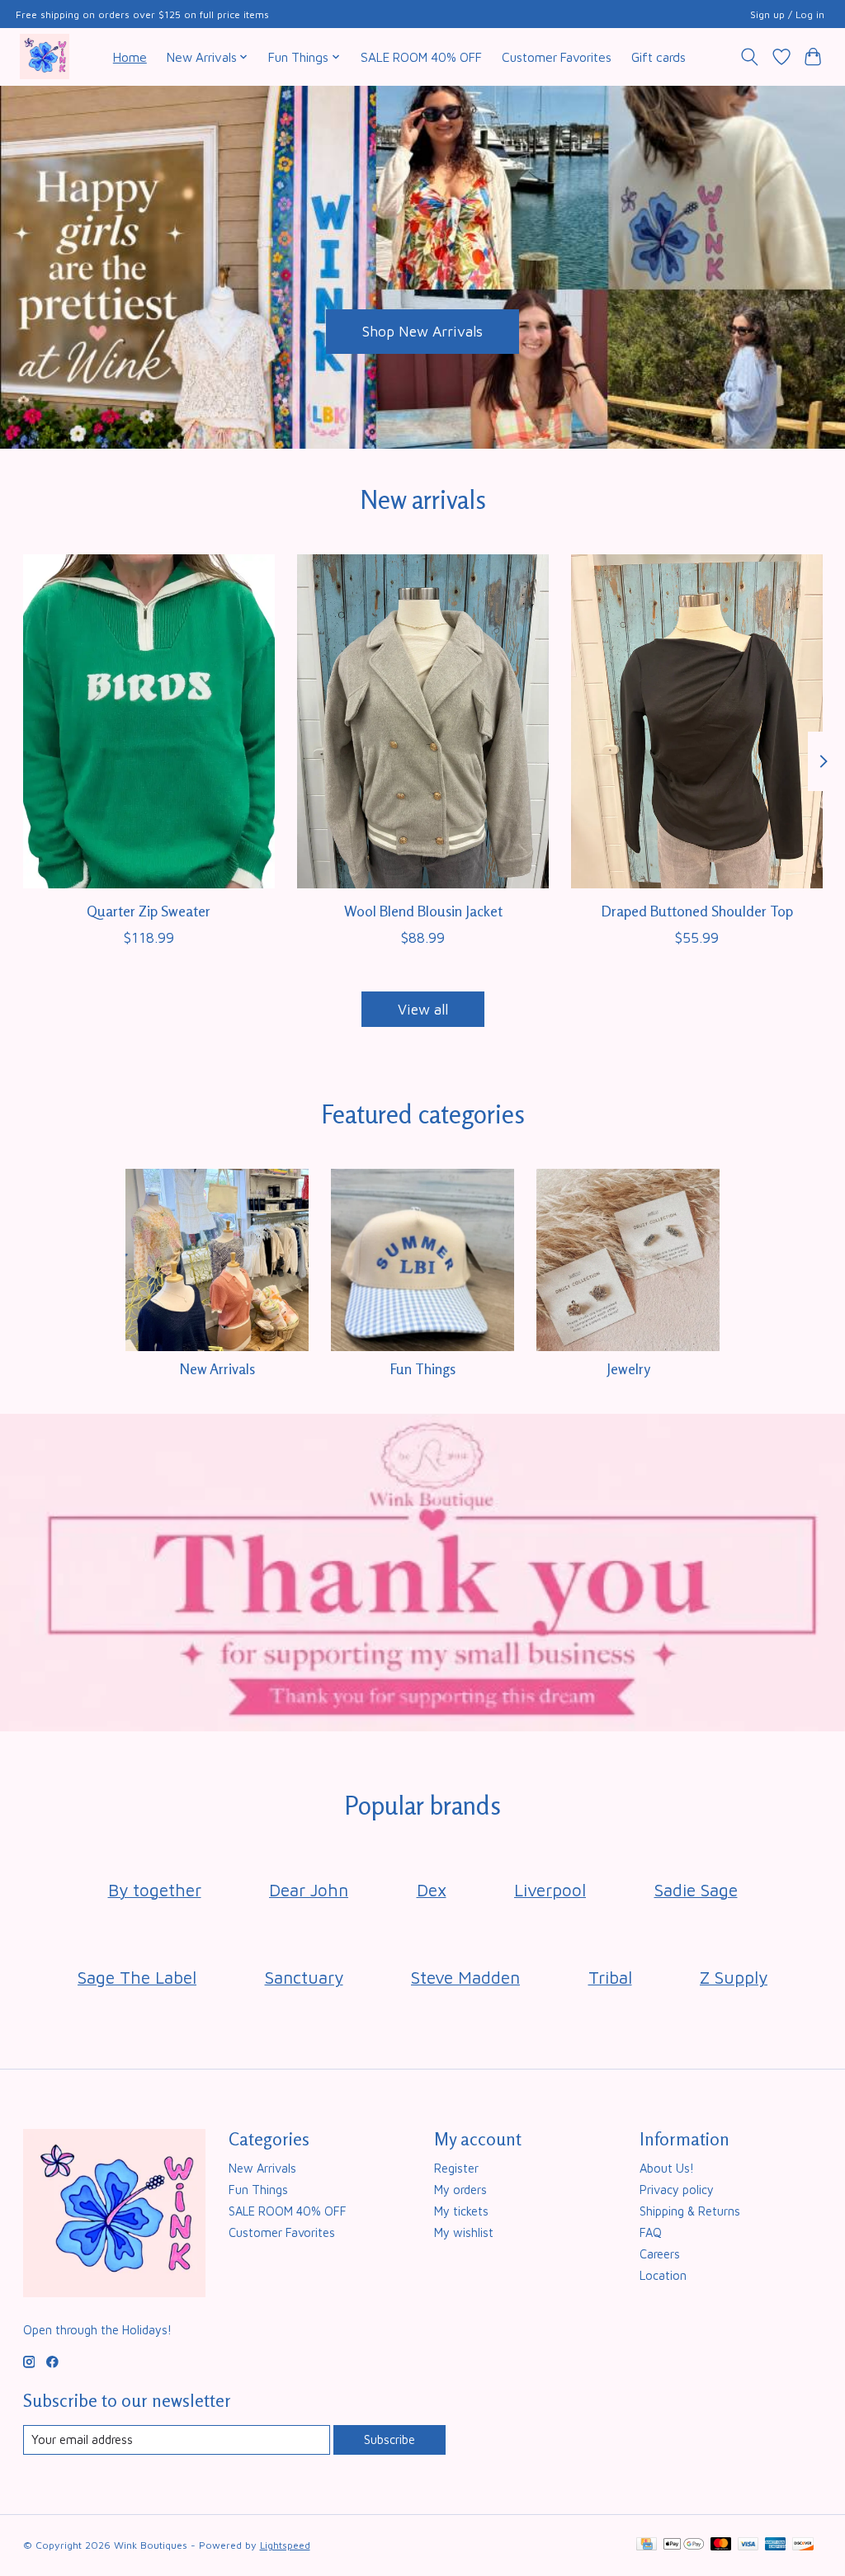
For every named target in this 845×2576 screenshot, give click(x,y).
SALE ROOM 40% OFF (421, 57)
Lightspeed (285, 2545)
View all (423, 1009)
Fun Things (422, 1369)
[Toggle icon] (749, 57)
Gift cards (659, 57)
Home (130, 57)
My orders (460, 2190)
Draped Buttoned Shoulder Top (697, 911)
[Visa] (748, 2545)
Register (456, 2168)
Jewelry (628, 1369)
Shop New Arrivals (422, 331)
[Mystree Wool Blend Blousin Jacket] (423, 721)
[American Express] (776, 2545)
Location (663, 2275)
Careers (660, 2254)
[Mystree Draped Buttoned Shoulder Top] (697, 721)
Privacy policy (677, 2190)
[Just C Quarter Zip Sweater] (149, 721)
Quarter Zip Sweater (149, 911)
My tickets (461, 2211)
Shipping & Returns (690, 2211)
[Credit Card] (647, 2545)
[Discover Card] (803, 2545)
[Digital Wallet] (684, 2545)
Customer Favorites (557, 57)
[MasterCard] (721, 2545)
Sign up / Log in (787, 14)
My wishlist (464, 2232)
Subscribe (389, 2439)
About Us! (667, 2168)
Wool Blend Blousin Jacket (422, 911)
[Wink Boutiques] (45, 57)
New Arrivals (217, 1369)
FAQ (651, 2232)
